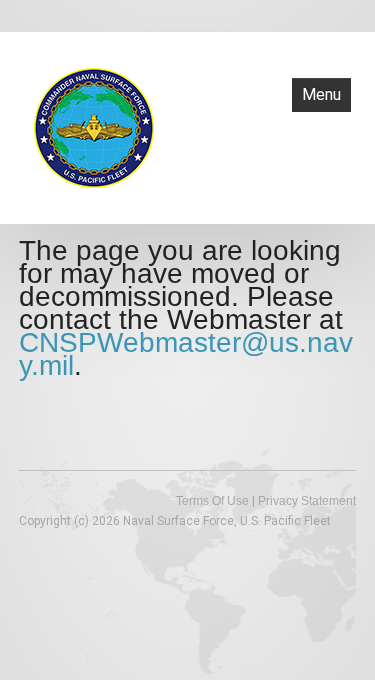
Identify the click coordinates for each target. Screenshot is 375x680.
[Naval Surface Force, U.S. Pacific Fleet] (94, 126)
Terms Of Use (212, 501)
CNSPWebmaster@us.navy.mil (186, 354)
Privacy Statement (307, 501)
